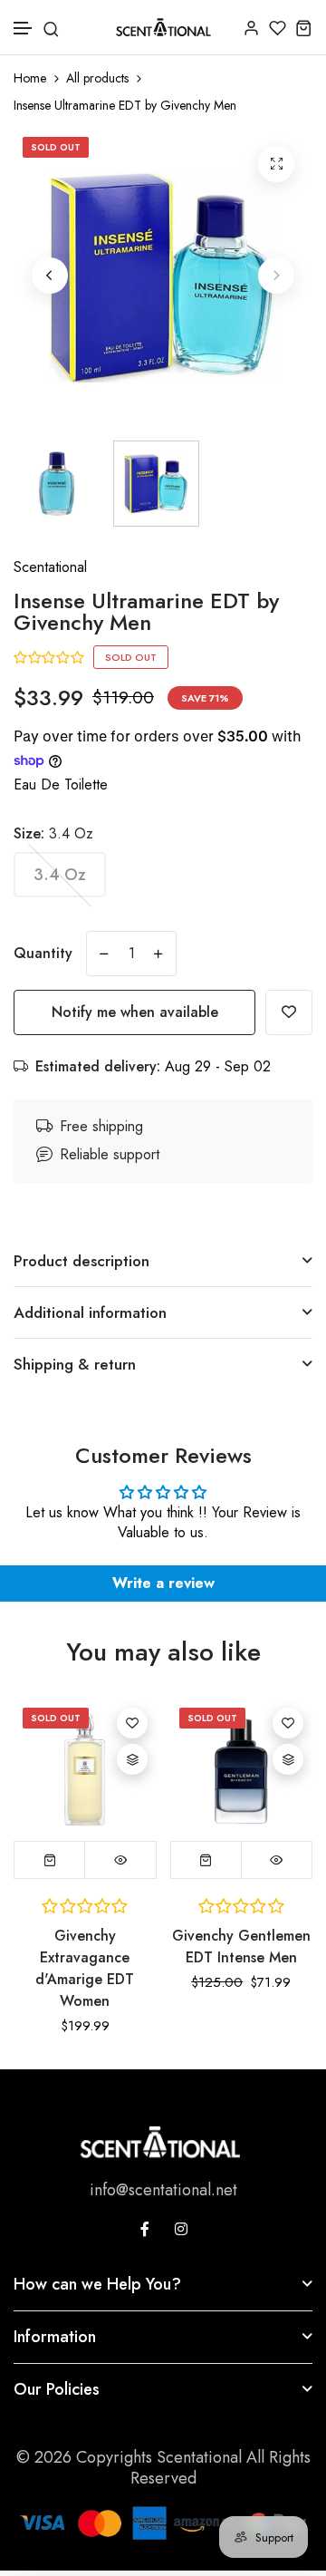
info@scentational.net (163, 2190)
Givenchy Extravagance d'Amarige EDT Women (85, 1968)
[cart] (304, 28)
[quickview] (120, 1860)
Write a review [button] (163, 1583)
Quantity (43, 953)
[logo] (163, 27)
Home (30, 78)
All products (97, 78)
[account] (251, 28)
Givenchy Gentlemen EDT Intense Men (241, 1947)
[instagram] (181, 2229)
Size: (53, 833)
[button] (24, 29)
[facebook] (145, 2229)
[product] (276, 164)
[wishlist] (278, 28)
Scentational (50, 567)
